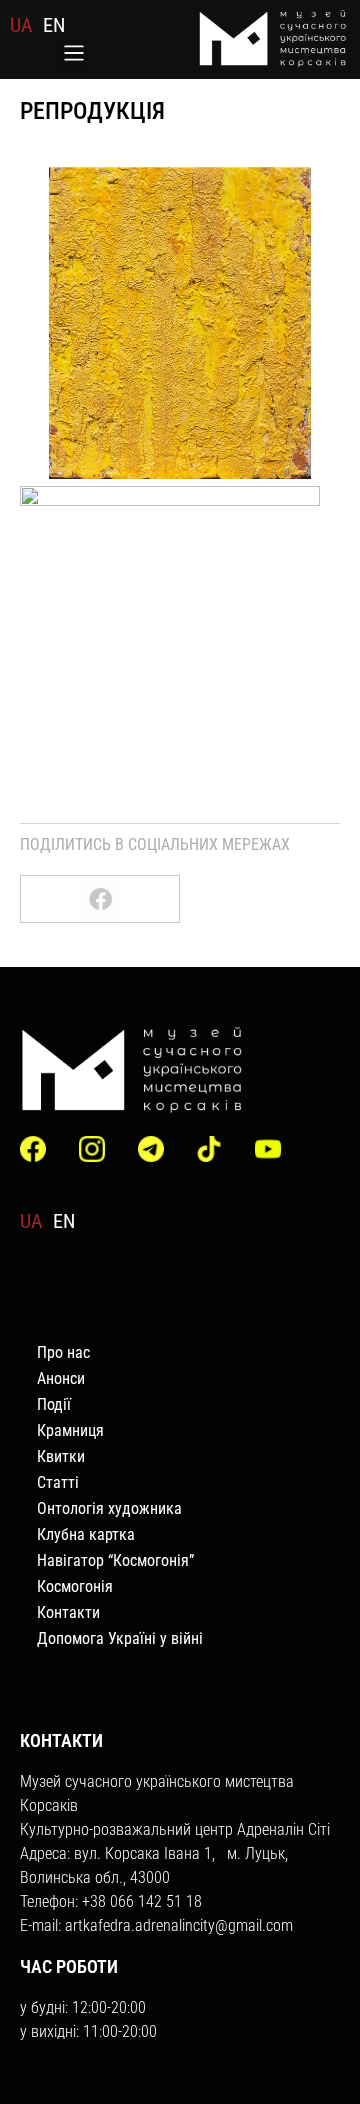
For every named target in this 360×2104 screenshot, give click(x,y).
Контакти (68, 1612)
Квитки (61, 1456)
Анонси (61, 1378)
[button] (73, 55)
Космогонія (75, 1586)
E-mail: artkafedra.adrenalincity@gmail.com (156, 1925)
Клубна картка (86, 1534)
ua (21, 25)
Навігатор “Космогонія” (115, 1560)
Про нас (63, 1352)
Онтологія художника (109, 1508)
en (54, 25)
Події (54, 1404)
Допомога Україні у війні (120, 1638)
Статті (58, 1482)
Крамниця (70, 1430)
